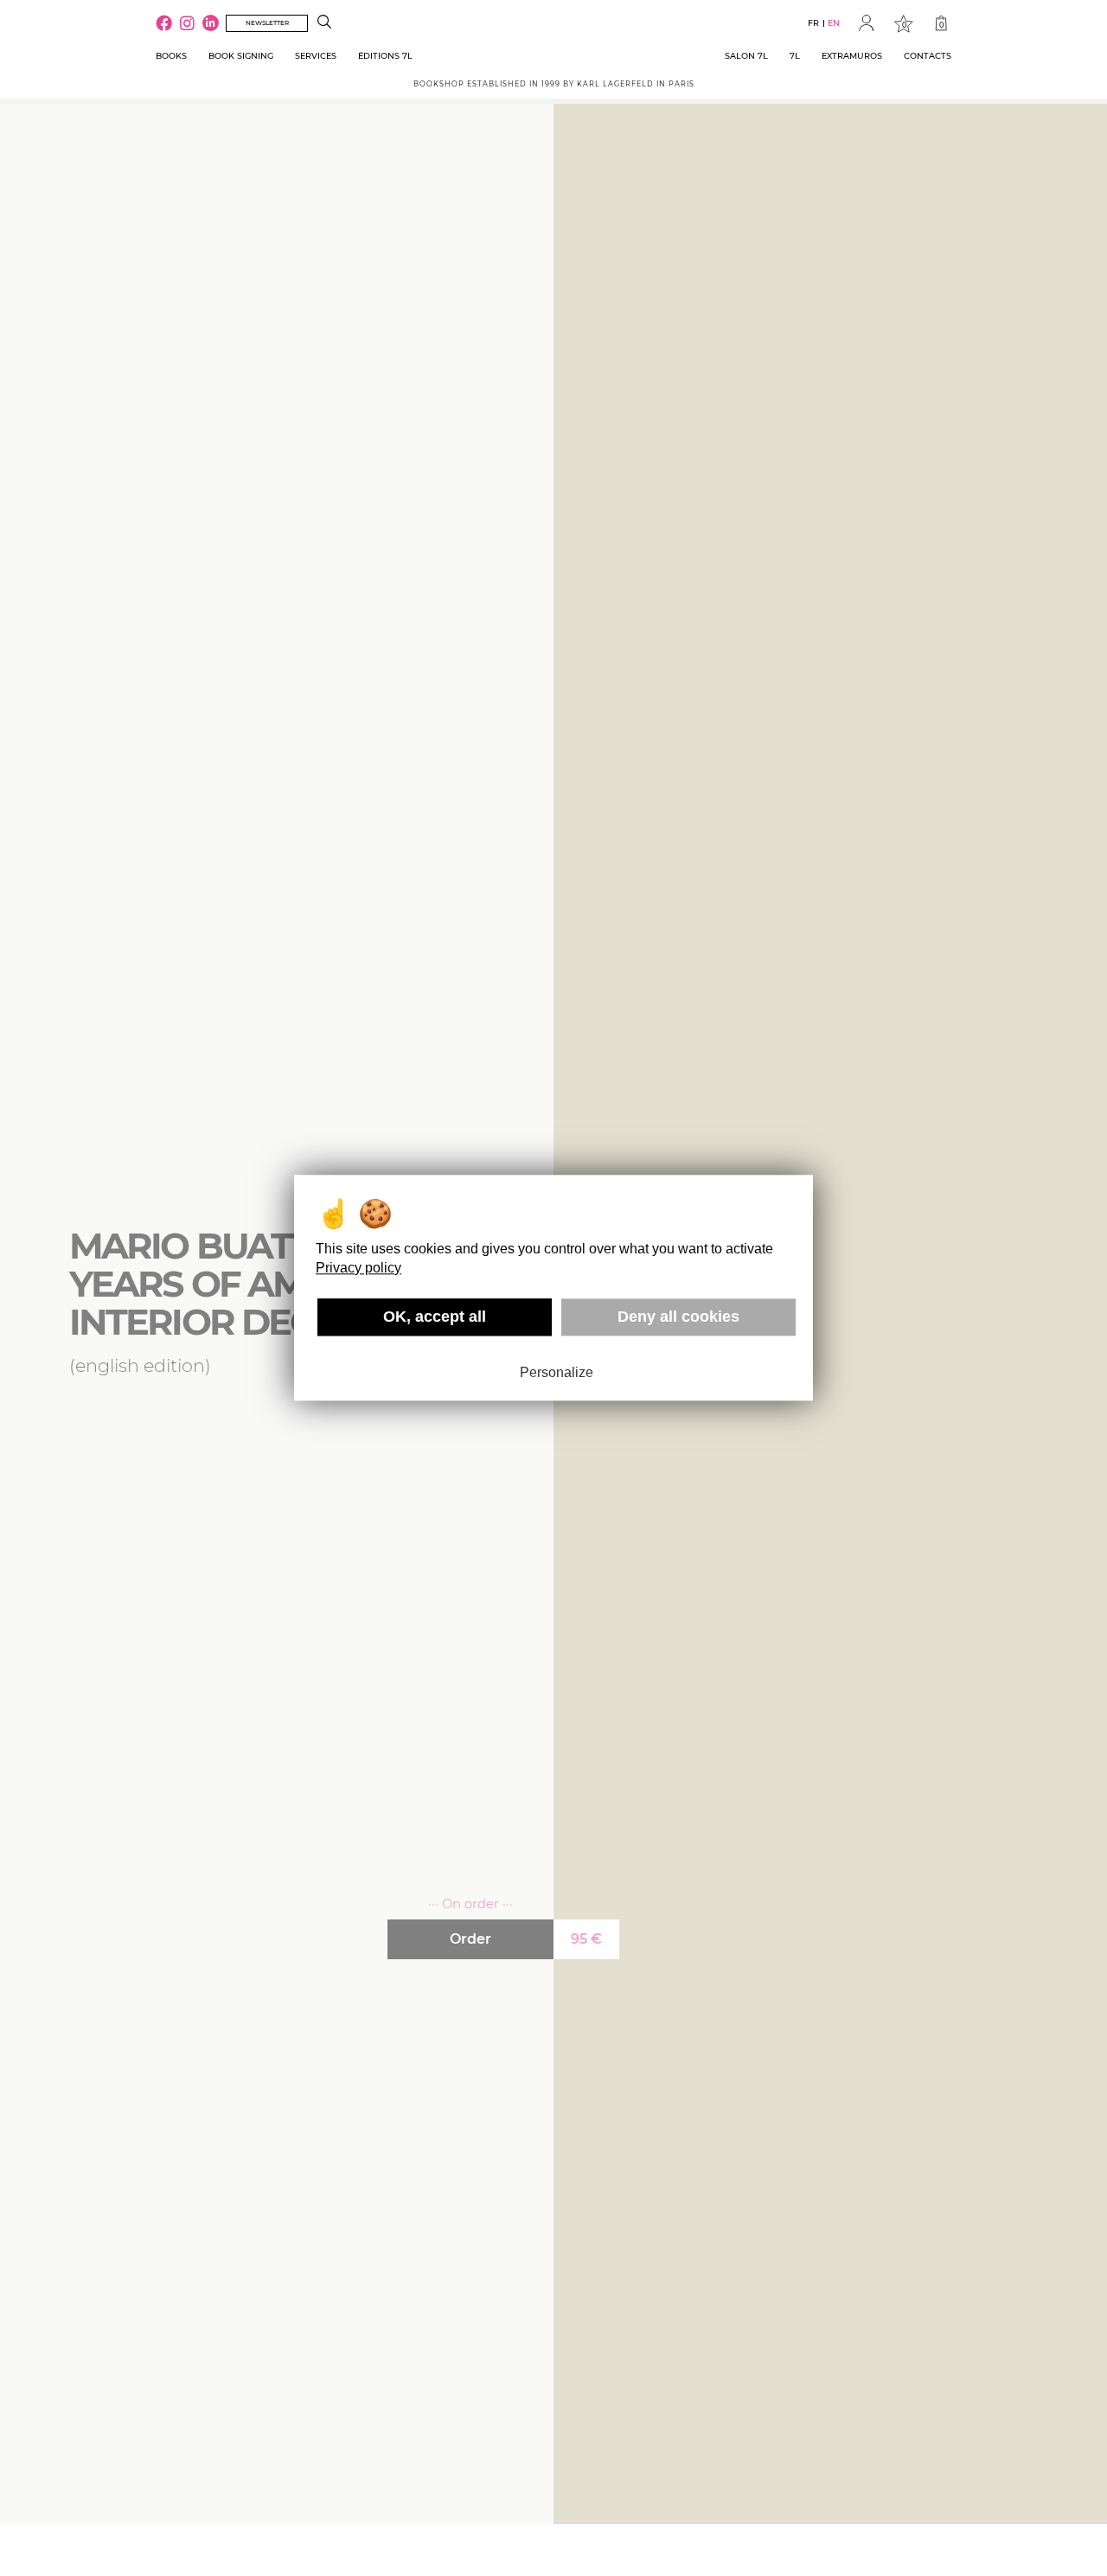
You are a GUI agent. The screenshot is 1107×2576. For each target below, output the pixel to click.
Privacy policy (358, 1268)
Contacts (928, 56)
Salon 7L (746, 56)
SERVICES (316, 56)
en (834, 23)
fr (813, 23)
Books (171, 56)
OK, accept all (435, 1317)
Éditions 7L (385, 56)
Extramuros (852, 56)
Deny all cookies (678, 1317)
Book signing (241, 56)
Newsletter (267, 23)
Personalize (557, 1372)
